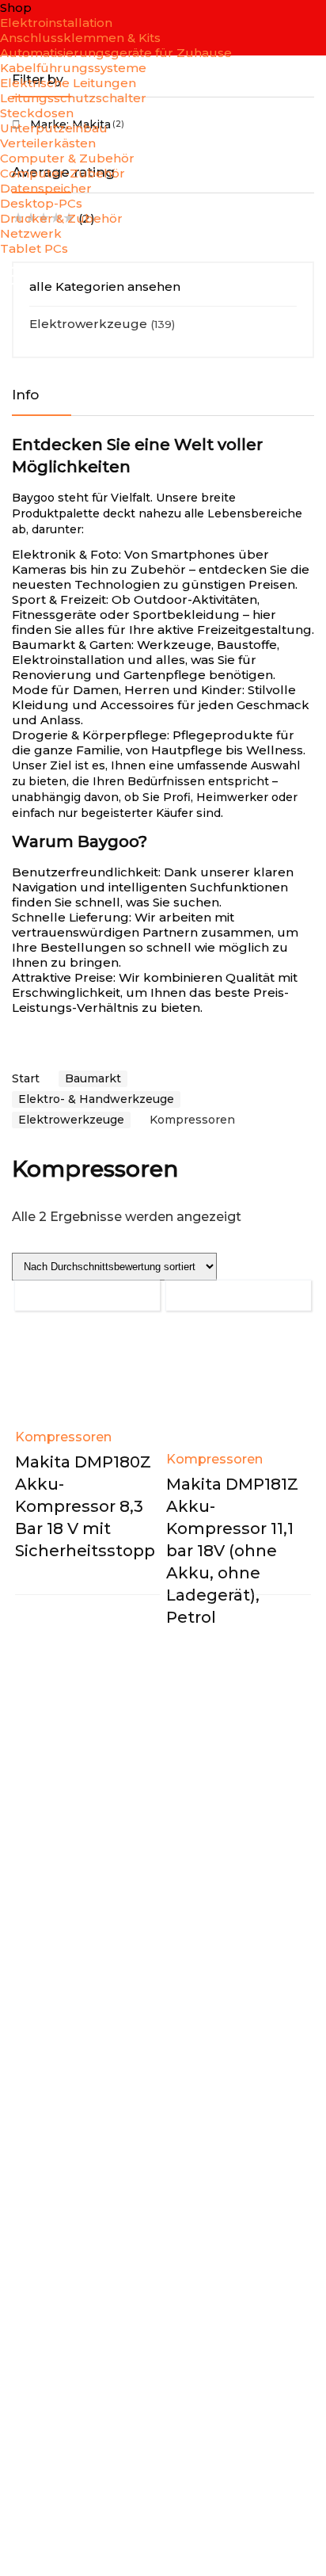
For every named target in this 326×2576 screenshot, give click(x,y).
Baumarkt (93, 1078)
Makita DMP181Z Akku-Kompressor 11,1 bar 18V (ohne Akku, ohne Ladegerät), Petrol (232, 1551)
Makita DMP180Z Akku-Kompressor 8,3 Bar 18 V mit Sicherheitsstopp (85, 1506)
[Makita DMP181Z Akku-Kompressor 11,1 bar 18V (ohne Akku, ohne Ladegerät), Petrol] (239, 1386)
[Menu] (19, 277)
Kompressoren (63, 1437)
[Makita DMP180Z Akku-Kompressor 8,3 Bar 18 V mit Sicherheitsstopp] (87, 1375)
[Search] (301, 277)
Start (26, 1078)
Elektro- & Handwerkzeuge (96, 1099)
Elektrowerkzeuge (88, 324)
